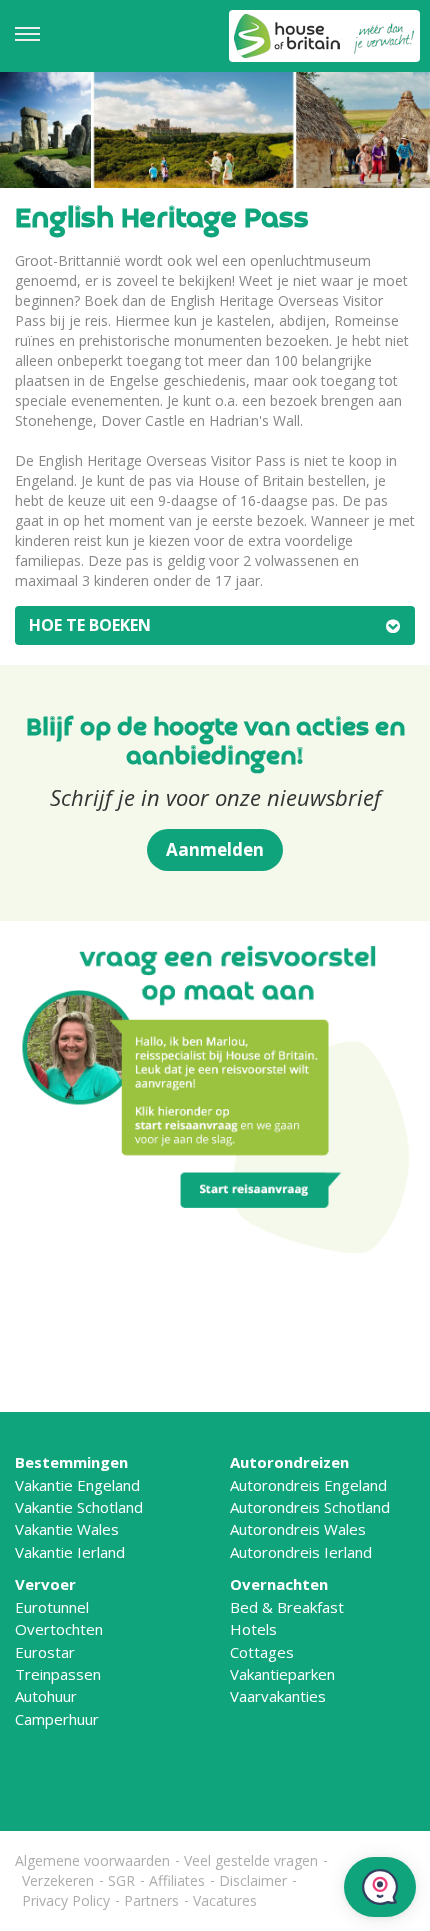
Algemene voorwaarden (92, 1860)
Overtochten (59, 1629)
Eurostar (45, 1652)
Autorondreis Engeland (308, 1485)
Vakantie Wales (67, 1529)
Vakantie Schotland (79, 1507)
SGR (121, 1880)
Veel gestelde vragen (251, 1860)
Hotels (253, 1629)
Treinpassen (58, 1674)
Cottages (262, 1652)
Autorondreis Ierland (301, 1552)
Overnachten (279, 1584)
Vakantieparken (282, 1674)
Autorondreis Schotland (310, 1507)
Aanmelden (215, 849)
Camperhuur (57, 1719)
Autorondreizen (289, 1462)
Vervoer (45, 1584)
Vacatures (225, 1900)
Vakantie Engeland (77, 1485)
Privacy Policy (66, 1900)
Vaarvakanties (278, 1696)
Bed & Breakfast (287, 1607)
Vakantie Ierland (70, 1552)
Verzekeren (58, 1880)
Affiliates (177, 1880)
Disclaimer (253, 1880)
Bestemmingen (71, 1462)
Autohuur (46, 1696)
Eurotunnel (52, 1607)
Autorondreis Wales (298, 1529)
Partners (151, 1900)
